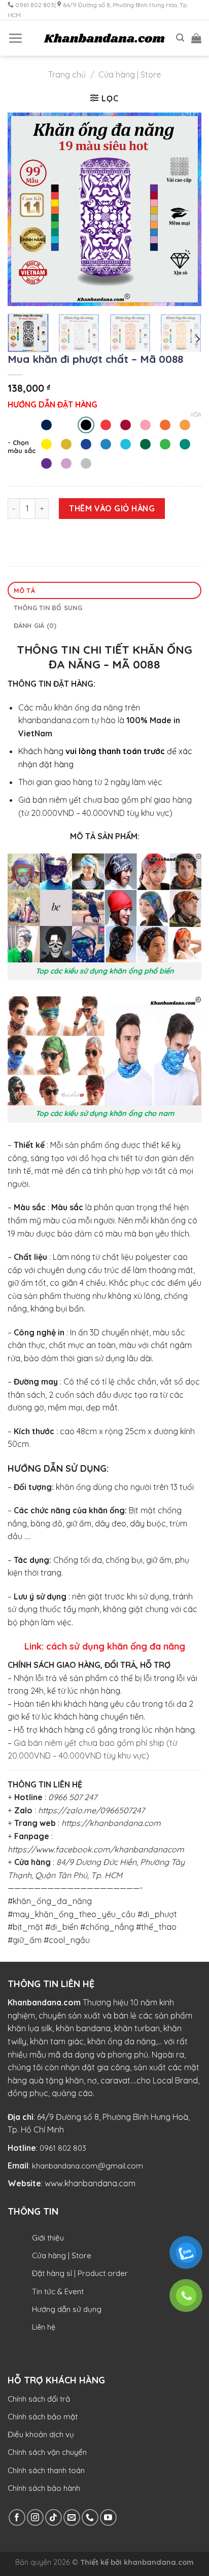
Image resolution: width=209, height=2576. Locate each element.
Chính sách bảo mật (43, 2417)
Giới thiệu (48, 2238)
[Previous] (24, 209)
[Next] (185, 209)
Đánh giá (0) (35, 625)
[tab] (104, 591)
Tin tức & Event (58, 2291)
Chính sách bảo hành (44, 2488)
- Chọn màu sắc (22, 447)
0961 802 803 (63, 2148)
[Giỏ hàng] (196, 38)
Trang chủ (67, 74)
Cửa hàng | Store (130, 74)
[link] (111, 1823)
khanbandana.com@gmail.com (88, 2166)
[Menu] (15, 38)
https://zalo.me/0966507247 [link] (91, 1810)
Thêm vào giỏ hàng (112, 508)
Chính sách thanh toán (46, 2470)
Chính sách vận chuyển (47, 2452)
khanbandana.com (159, 2562)
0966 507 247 (73, 1797)
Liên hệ (44, 2327)
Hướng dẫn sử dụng (67, 2309)
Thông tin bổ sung (48, 608)
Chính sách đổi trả (39, 2399)
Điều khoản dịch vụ (41, 2434)
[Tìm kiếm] (180, 38)
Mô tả (24, 590)
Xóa (196, 415)
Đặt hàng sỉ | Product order (80, 2273)
